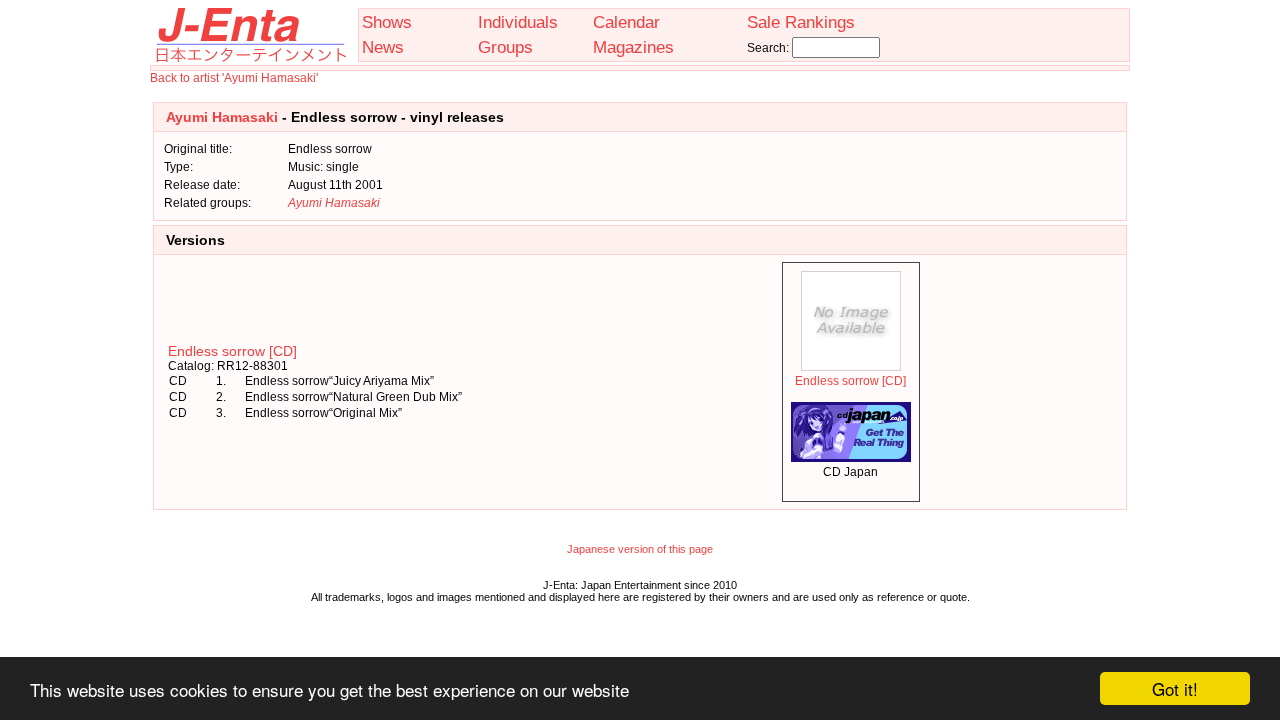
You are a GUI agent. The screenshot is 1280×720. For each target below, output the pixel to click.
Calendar (626, 22)
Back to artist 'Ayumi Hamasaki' (234, 78)
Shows (387, 22)
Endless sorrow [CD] (232, 351)
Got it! (1175, 688)
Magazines (633, 47)
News (383, 47)
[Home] (250, 58)
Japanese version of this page (640, 549)
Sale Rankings (801, 22)
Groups (505, 47)
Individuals (518, 22)
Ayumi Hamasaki (222, 117)
